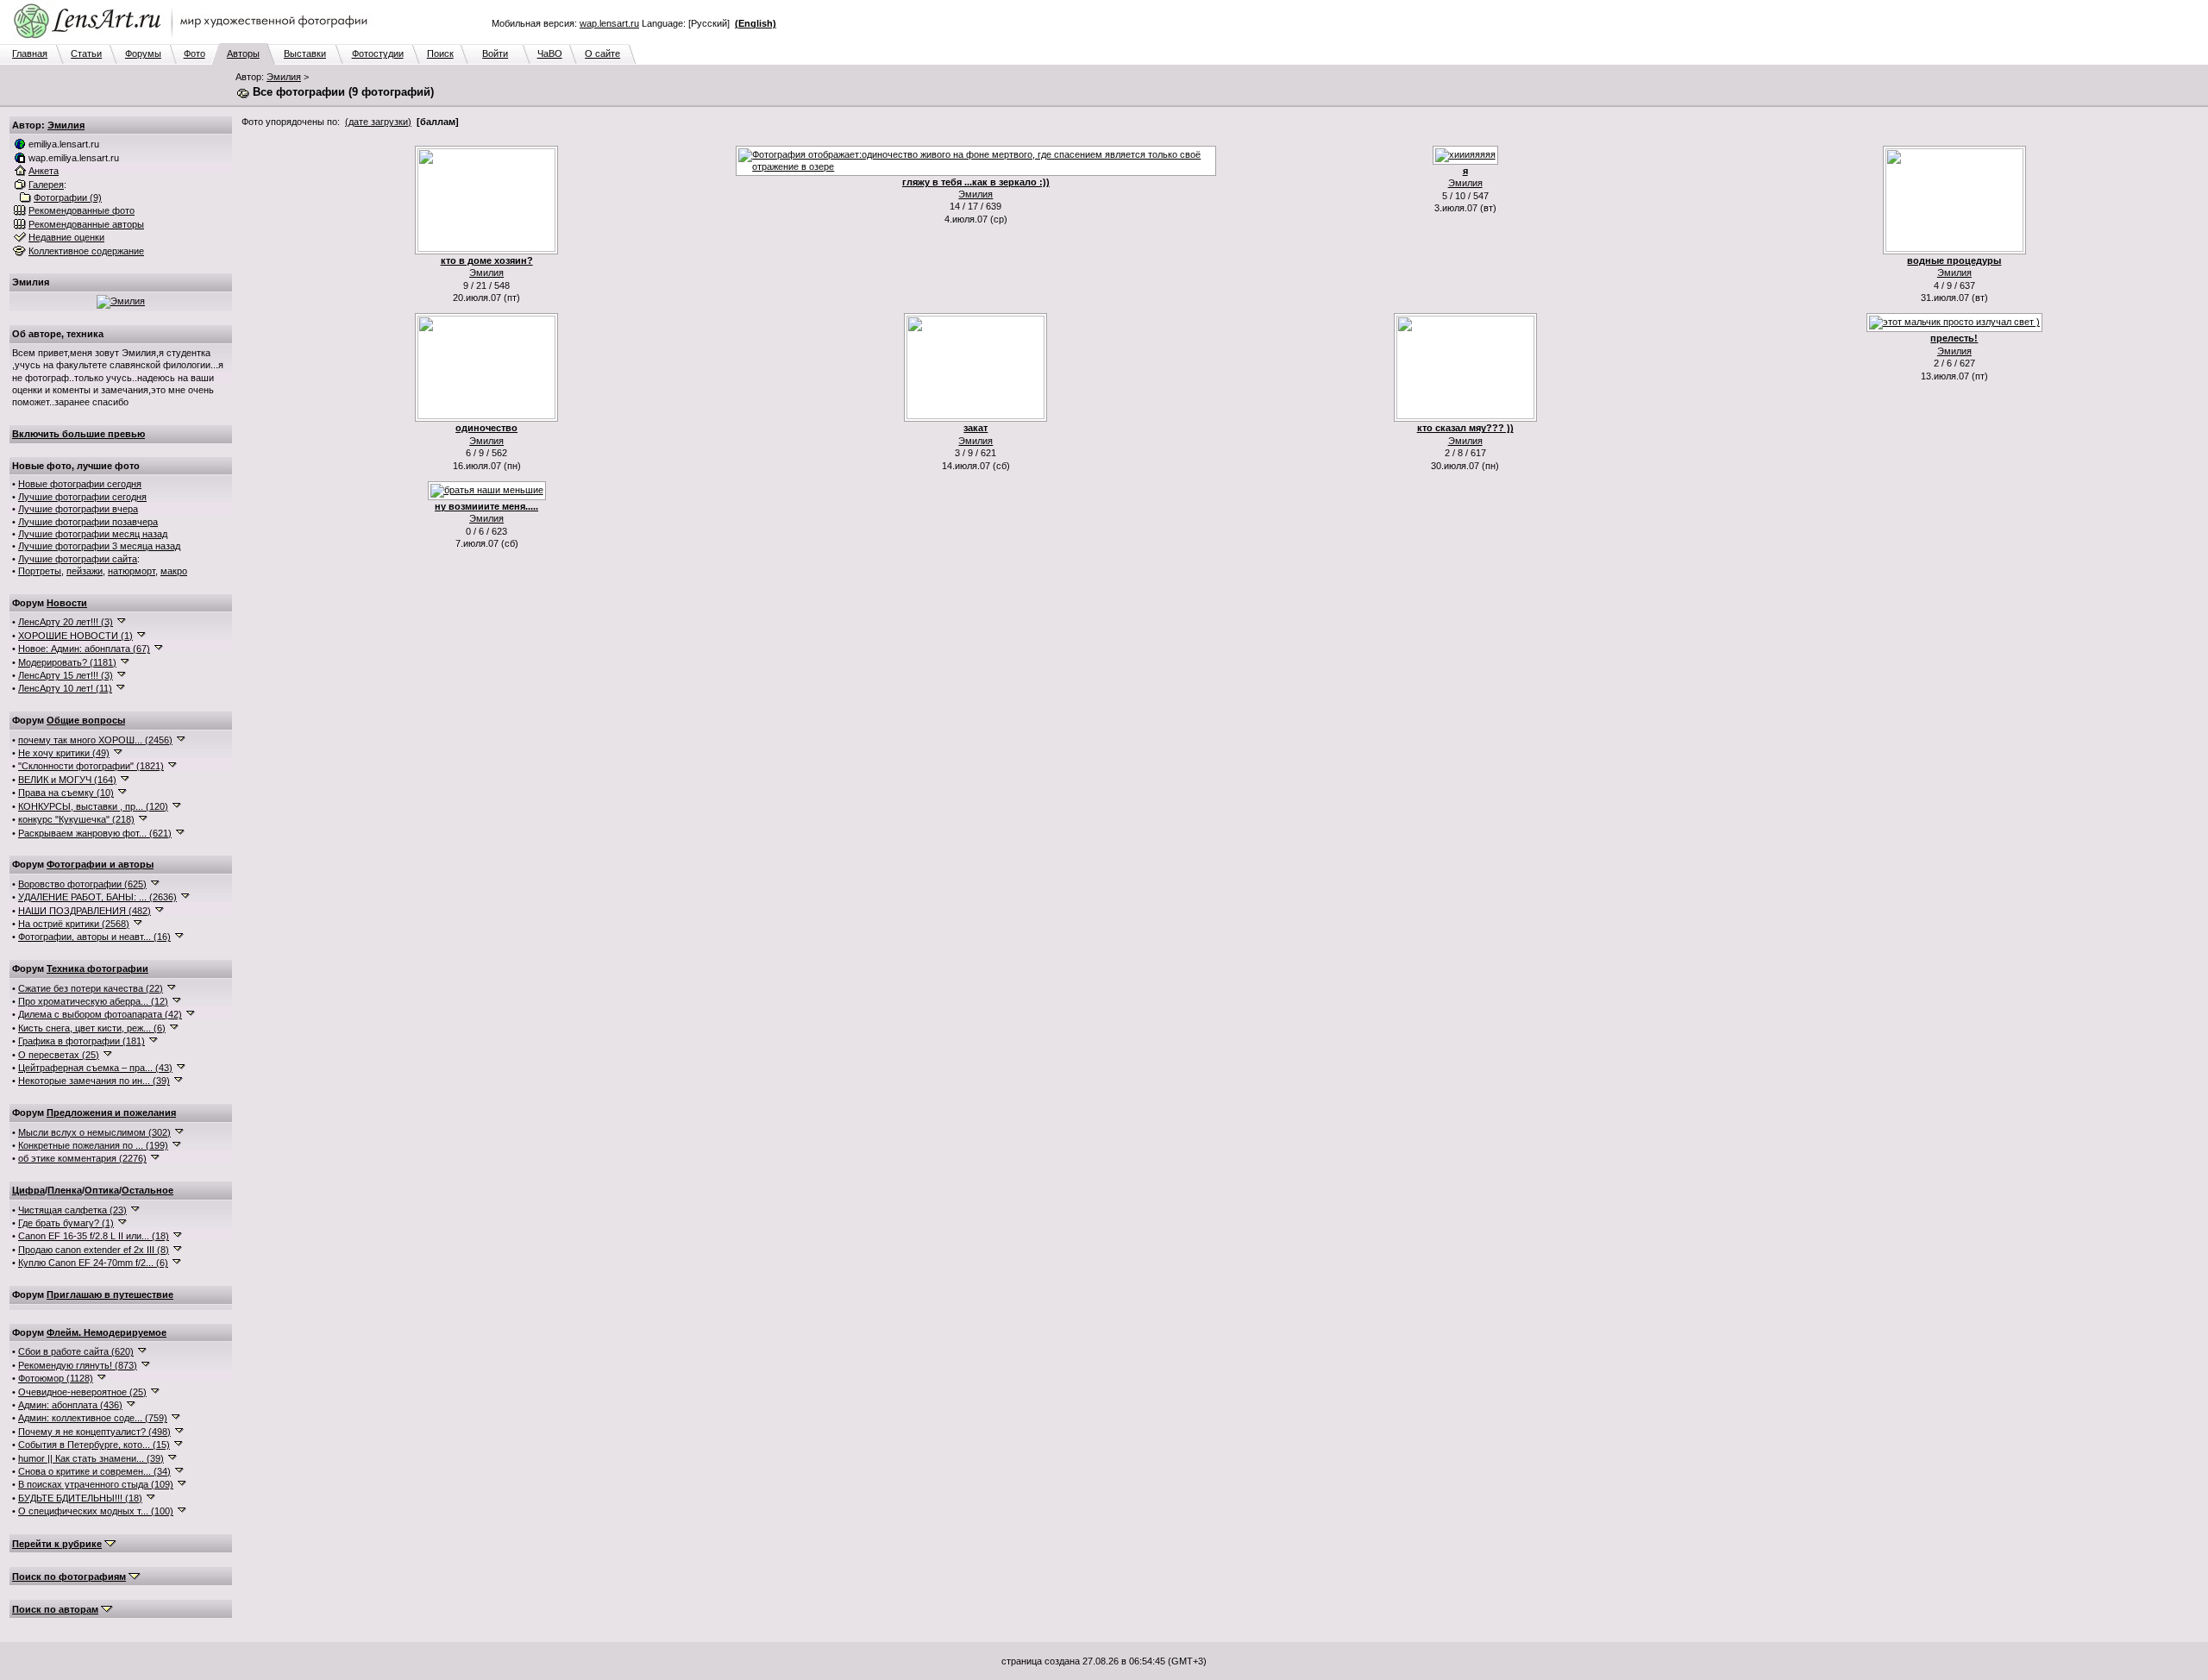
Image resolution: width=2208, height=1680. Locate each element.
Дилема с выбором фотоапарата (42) (100, 1014)
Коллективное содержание (86, 251)
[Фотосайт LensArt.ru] (194, 40)
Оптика (102, 1190)
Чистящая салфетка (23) (72, 1210)
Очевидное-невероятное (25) (82, 1392)
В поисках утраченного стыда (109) (96, 1484)
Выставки (305, 53)
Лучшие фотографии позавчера (88, 522)
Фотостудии (378, 53)
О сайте (602, 53)
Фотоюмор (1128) (56, 1378)
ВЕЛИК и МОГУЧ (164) (67, 780)
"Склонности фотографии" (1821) (91, 766)
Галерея (46, 185)
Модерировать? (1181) (67, 662)
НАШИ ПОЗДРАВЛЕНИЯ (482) (85, 911)
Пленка (65, 1190)
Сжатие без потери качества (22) (91, 988)
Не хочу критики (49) (64, 753)
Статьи (86, 53)
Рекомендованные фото (82, 210)
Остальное (147, 1190)
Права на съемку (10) (66, 793)
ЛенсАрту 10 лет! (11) (65, 688)
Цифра (28, 1190)
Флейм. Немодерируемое (107, 1332)
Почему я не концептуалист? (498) (94, 1432)
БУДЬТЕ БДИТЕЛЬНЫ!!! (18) (80, 1498)
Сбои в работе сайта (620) (76, 1351)
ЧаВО (550, 53)
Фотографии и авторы (100, 864)
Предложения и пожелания (111, 1113)
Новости (67, 603)
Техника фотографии (97, 969)
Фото (194, 53)
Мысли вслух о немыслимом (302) (94, 1132)
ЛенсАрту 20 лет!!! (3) (66, 622)
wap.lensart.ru (609, 23)
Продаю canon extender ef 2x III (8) (94, 1250)
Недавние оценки (66, 237)
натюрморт (132, 571)
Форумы (143, 53)
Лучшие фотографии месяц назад (93, 534)
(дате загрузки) (378, 122)
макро (174, 571)
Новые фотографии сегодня (80, 484)
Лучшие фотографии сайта (78, 559)
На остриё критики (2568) (74, 924)
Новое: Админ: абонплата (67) (84, 649)
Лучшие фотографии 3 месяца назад (99, 546)
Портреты (40, 571)
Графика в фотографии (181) (82, 1041)
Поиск (440, 53)
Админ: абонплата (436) (70, 1405)
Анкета (44, 171)
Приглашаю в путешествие (110, 1294)
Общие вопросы (86, 720)
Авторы (243, 53)
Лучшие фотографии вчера (78, 509)
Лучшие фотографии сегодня (82, 497)
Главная (30, 53)
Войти (495, 53)
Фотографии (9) (68, 197)
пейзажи (85, 571)
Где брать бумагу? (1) (66, 1223)
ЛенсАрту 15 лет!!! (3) (66, 675)
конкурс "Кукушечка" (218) (76, 819)
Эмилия (284, 77)
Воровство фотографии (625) (82, 884)
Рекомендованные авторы (86, 224)
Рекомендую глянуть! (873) (78, 1365)
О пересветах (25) (59, 1055)
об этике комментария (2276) (82, 1158)
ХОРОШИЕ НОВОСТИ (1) (75, 636)
